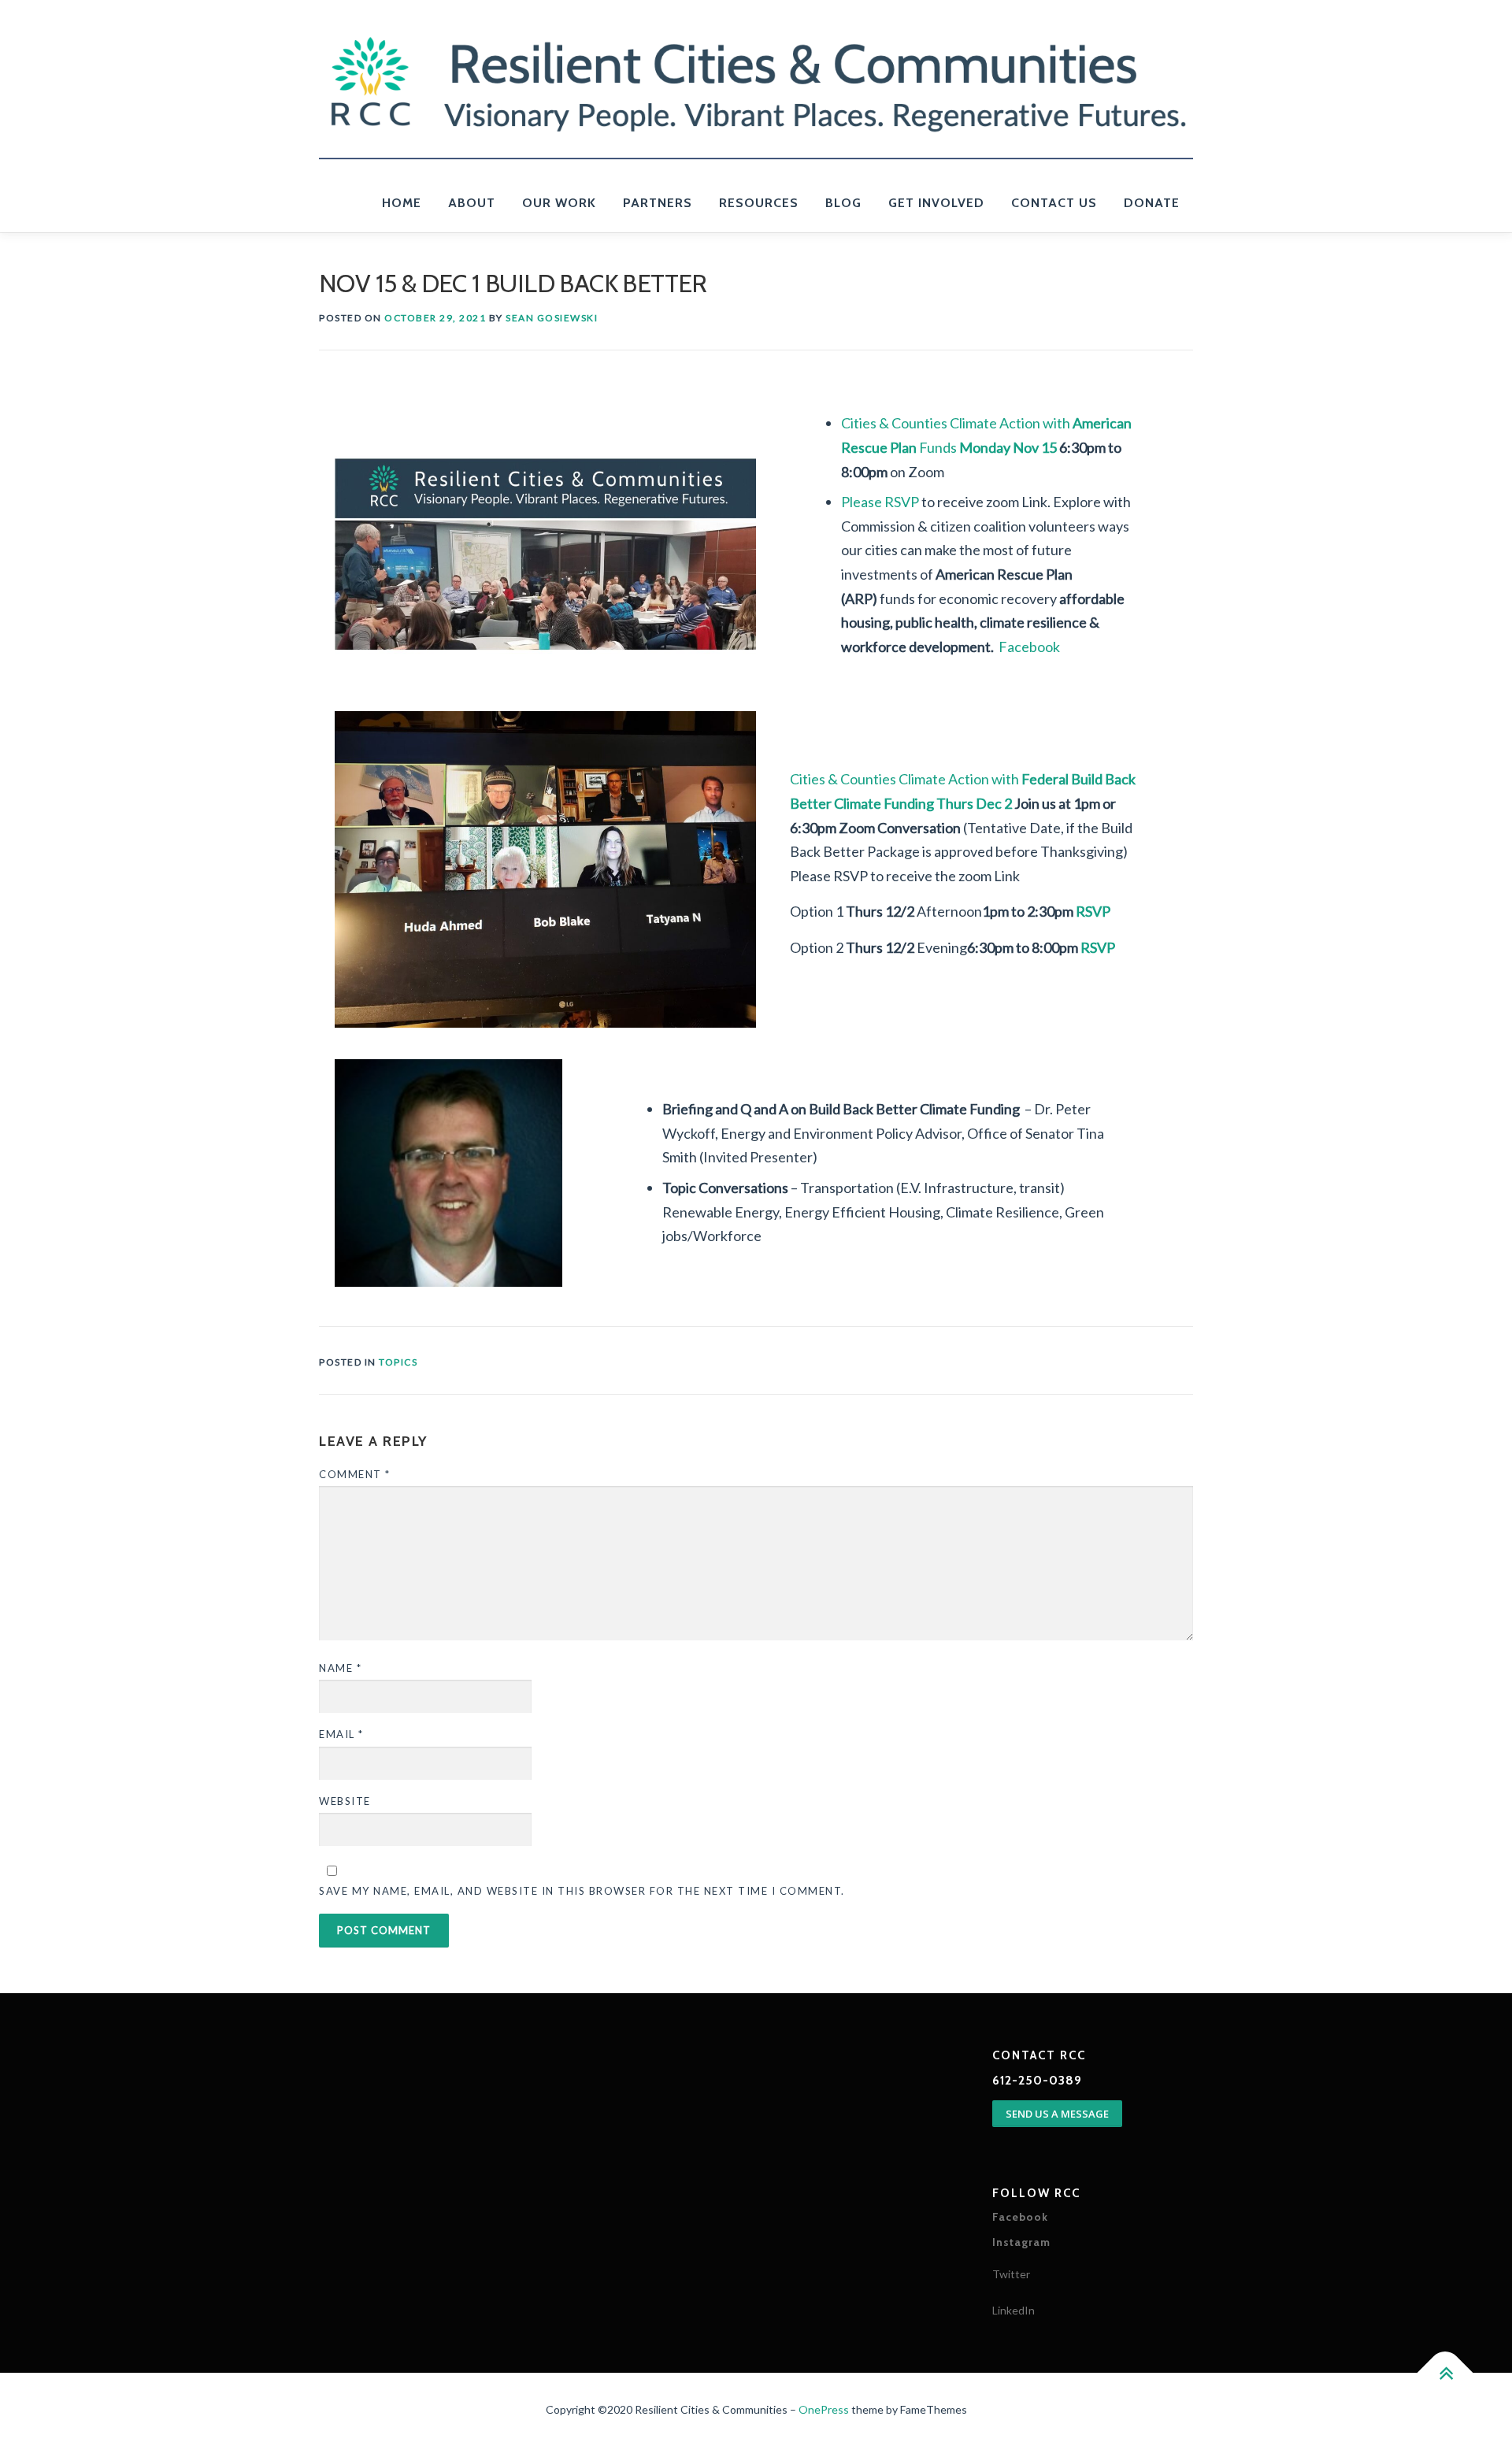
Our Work (559, 203)
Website (345, 1801)
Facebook (1029, 647)
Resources (759, 203)
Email (341, 1734)
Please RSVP (880, 502)
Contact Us (1054, 203)
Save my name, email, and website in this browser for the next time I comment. (582, 1891)
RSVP (1093, 911)
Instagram (1021, 2242)
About (472, 203)
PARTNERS (658, 203)
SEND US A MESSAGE (1057, 2114)
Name (340, 1668)
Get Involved (936, 203)
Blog (843, 203)
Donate (1152, 203)
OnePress (824, 2409)
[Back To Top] (1445, 2372)
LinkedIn (1014, 2310)
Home (402, 203)
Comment (355, 1474)
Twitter (1011, 2274)
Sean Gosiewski (552, 318)
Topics (398, 1362)
